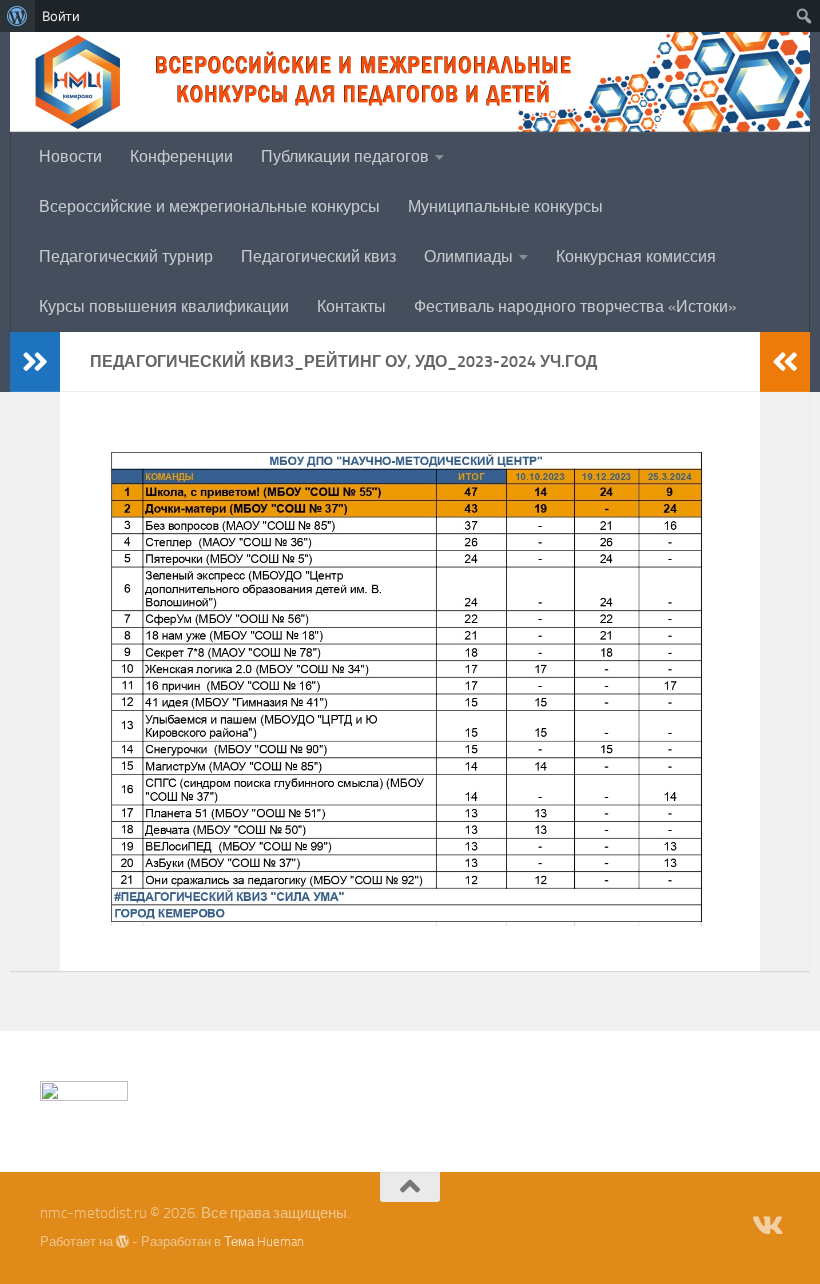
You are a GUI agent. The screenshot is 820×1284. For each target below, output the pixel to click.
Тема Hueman (264, 1241)
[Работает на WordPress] (122, 1241)
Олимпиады (468, 256)
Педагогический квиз (318, 256)
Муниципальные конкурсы (505, 206)
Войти (61, 16)
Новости (70, 156)
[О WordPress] (17, 16)
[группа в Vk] (766, 1226)
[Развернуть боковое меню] (35, 362)
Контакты (351, 306)
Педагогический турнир (126, 256)
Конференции (181, 156)
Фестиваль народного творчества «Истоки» (575, 306)
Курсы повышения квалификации (164, 306)
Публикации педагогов (345, 156)
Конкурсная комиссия (636, 256)
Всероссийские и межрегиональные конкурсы (209, 206)
